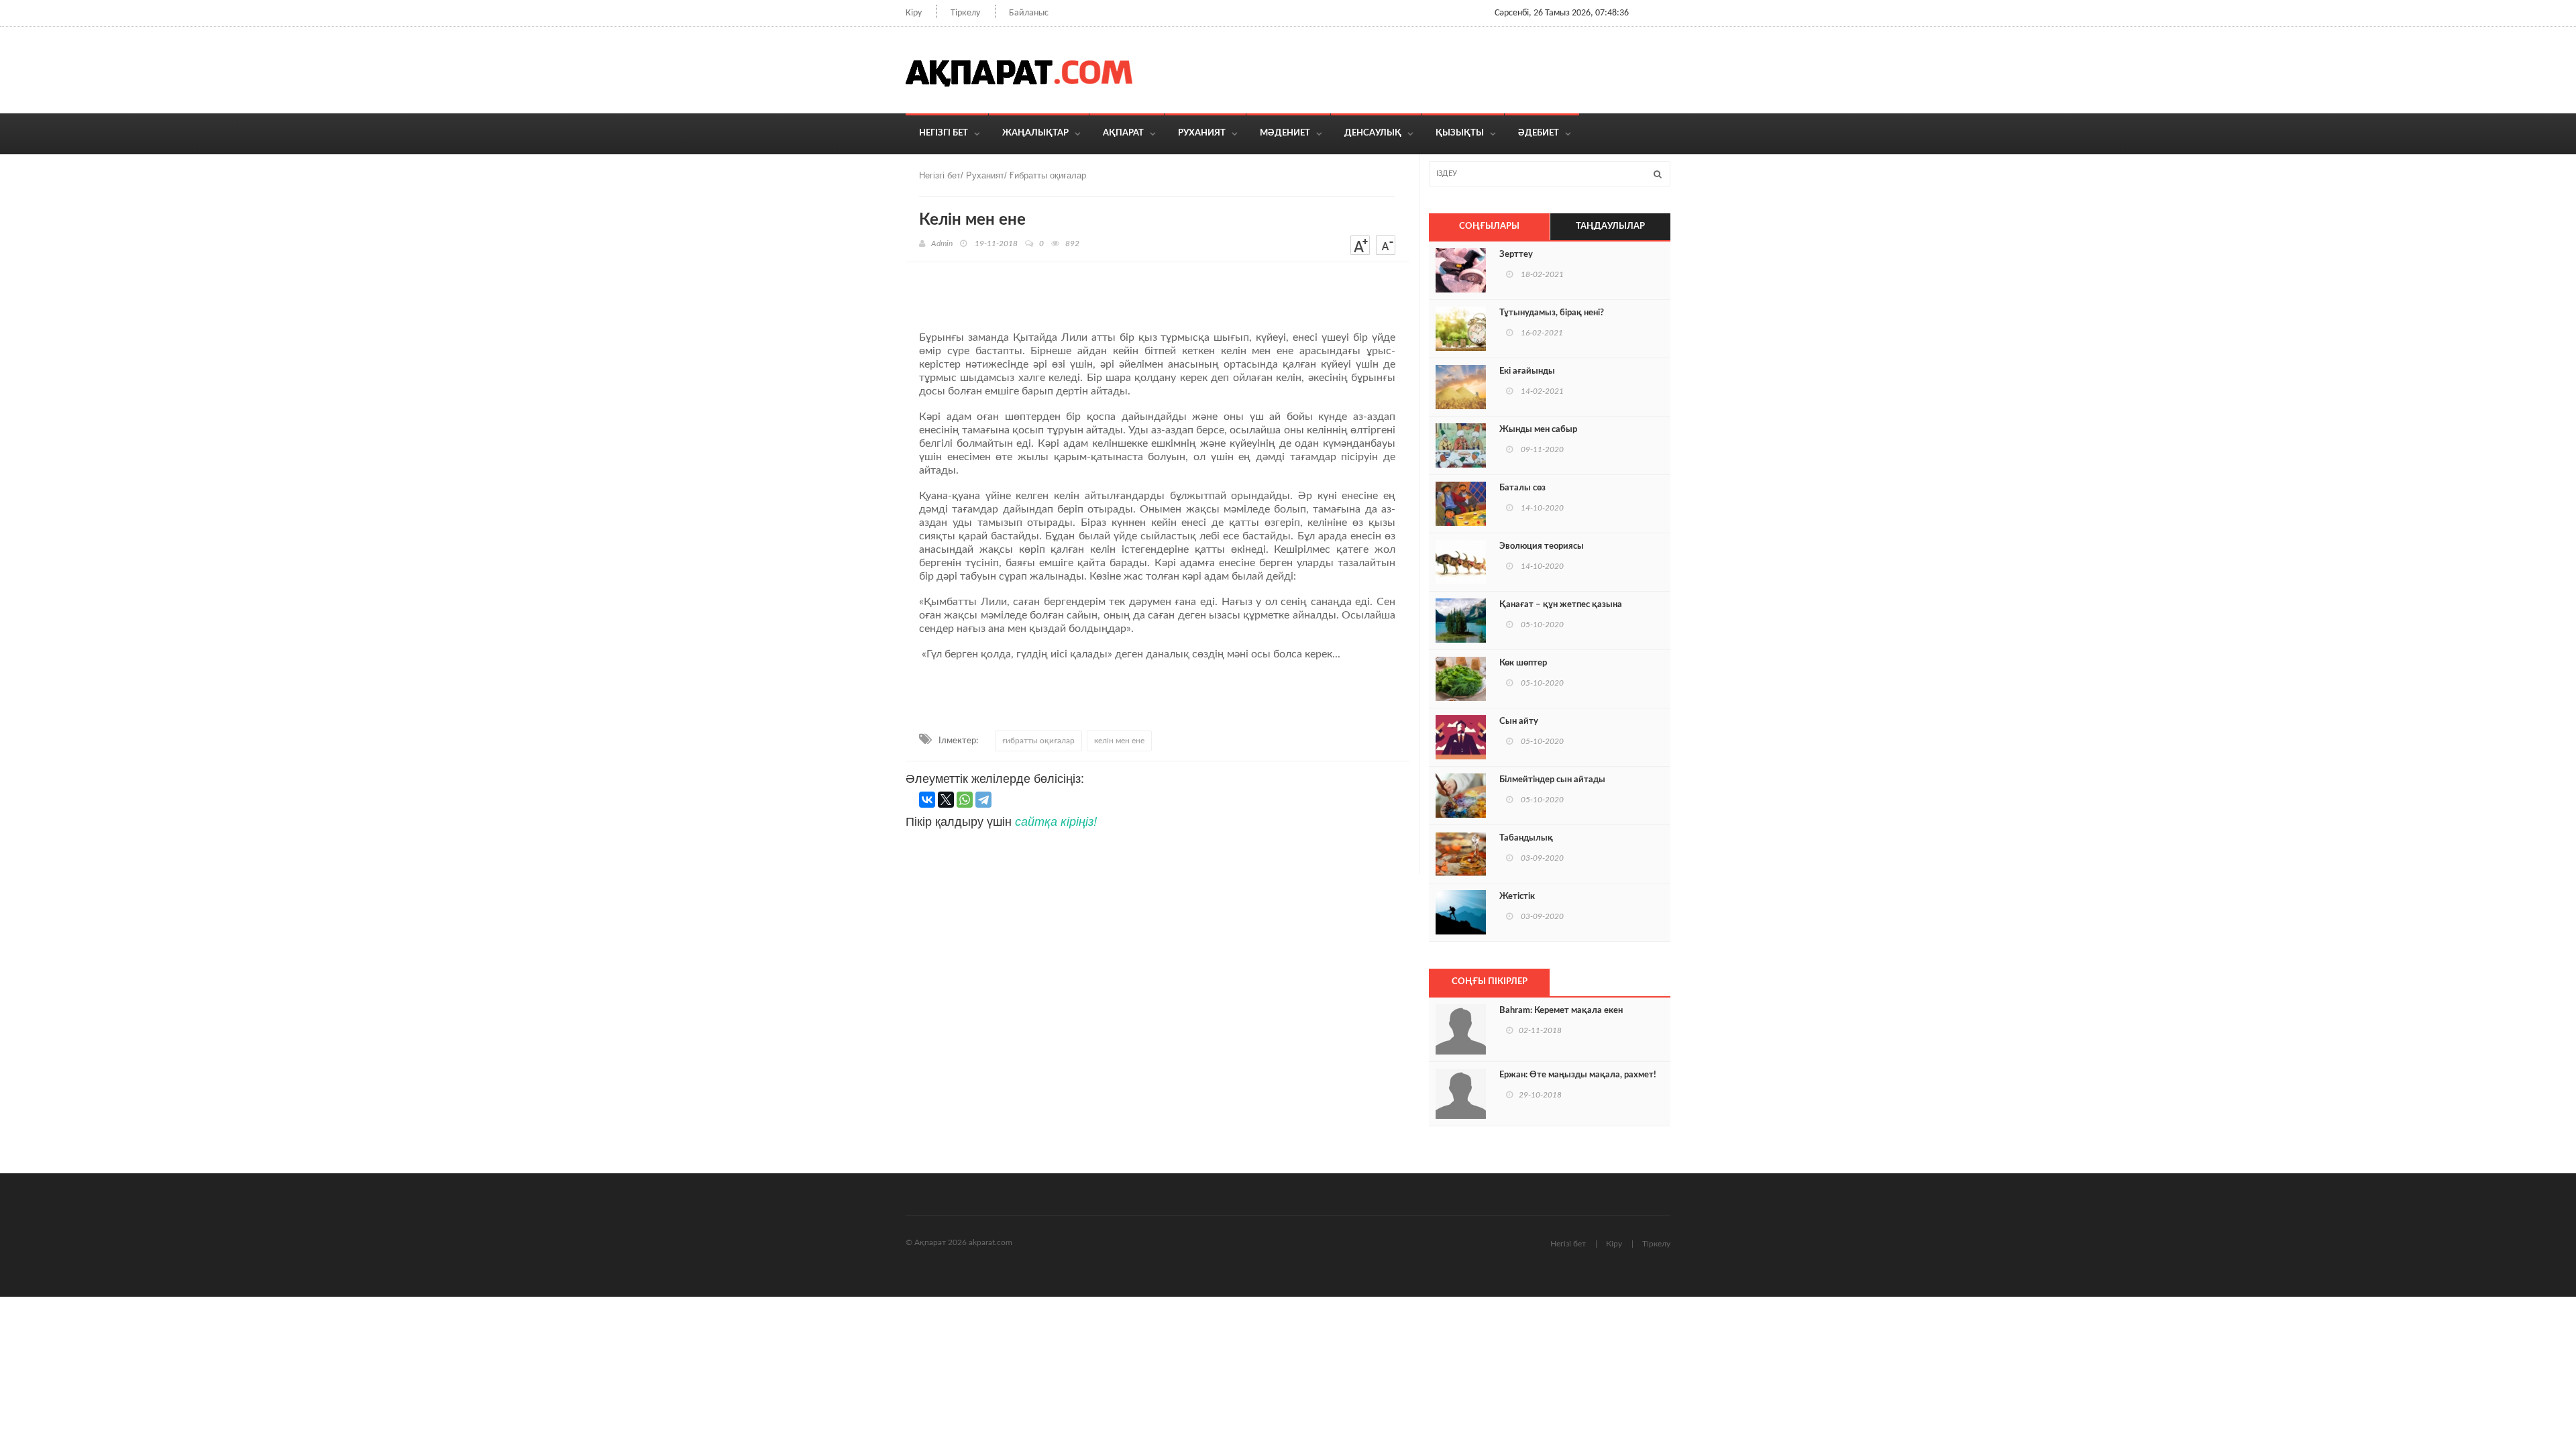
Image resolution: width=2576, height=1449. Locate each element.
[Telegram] (983, 800)
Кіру (914, 13)
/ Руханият (982, 175)
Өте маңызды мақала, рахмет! (1578, 1075)
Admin (942, 244)
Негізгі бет (944, 133)
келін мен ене (1119, 741)
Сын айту (1519, 721)
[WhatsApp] (965, 800)
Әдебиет (1539, 133)
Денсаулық (1373, 133)
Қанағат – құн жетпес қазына (1561, 605)
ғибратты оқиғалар (1038, 741)
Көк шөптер (1523, 663)
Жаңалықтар (1035, 133)
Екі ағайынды (1527, 371)
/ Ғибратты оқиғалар (1045, 175)
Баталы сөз (1522, 488)
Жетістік (1517, 897)
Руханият (1202, 133)
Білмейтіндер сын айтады (1552, 780)
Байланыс (1029, 13)
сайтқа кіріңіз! (1056, 821)
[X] (946, 800)
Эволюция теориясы (1542, 546)
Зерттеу (1516, 255)
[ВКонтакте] (927, 800)
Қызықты (1460, 133)
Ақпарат (1123, 133)
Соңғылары (1489, 226)
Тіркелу (965, 13)
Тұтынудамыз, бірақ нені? (1552, 313)
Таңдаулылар (1610, 226)
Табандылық (1526, 838)
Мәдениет (1285, 133)
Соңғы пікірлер (1490, 982)
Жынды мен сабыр (1538, 430)
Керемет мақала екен (1561, 1011)
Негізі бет (1568, 1244)
